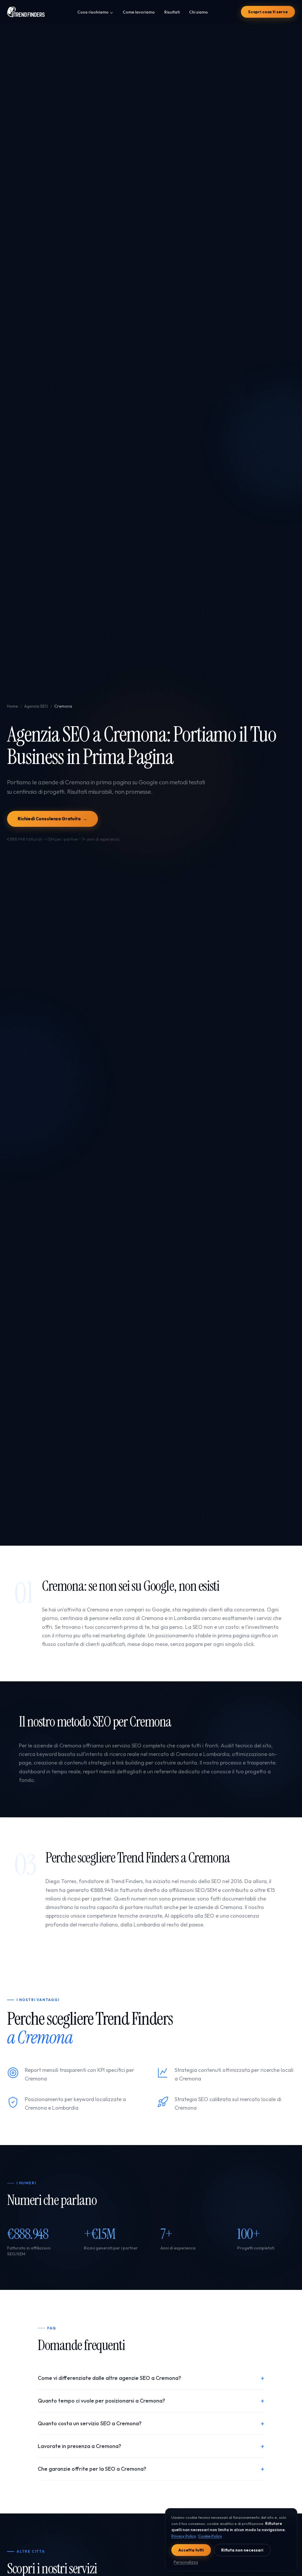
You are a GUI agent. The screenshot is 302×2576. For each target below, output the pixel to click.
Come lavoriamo (139, 12)
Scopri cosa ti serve (268, 12)
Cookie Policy (210, 2536)
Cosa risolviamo (93, 12)
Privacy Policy (184, 2536)
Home (13, 706)
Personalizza (186, 2562)
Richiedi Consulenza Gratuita (52, 819)
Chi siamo (198, 12)
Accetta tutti (191, 2550)
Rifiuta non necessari (242, 2550)
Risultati (172, 12)
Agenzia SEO (36, 706)
